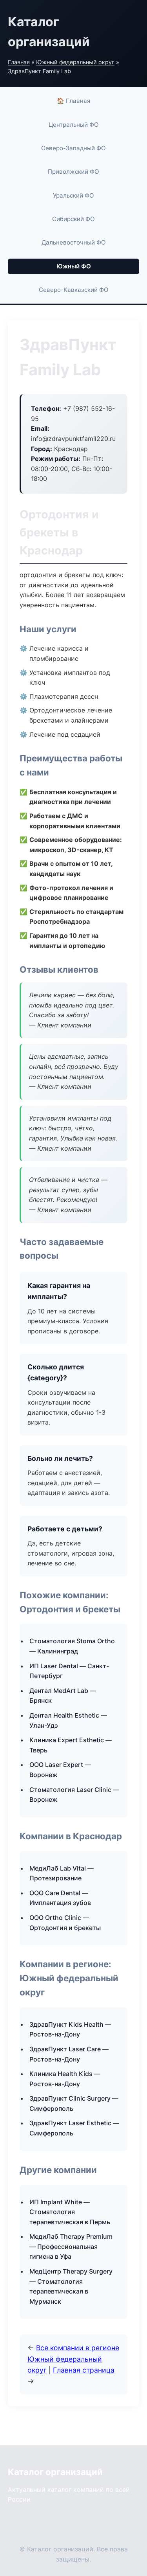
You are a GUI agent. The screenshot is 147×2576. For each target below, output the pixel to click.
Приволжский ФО (73, 172)
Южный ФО (74, 266)
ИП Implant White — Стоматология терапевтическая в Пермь (70, 2212)
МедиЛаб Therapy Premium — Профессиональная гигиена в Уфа (71, 2246)
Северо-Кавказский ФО (74, 290)
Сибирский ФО (73, 219)
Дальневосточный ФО (74, 242)
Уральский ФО (73, 195)
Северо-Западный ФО (73, 148)
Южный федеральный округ (75, 62)
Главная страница (84, 2370)
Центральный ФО (74, 125)
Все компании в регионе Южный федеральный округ (73, 2359)
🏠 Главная (74, 101)
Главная (19, 62)
